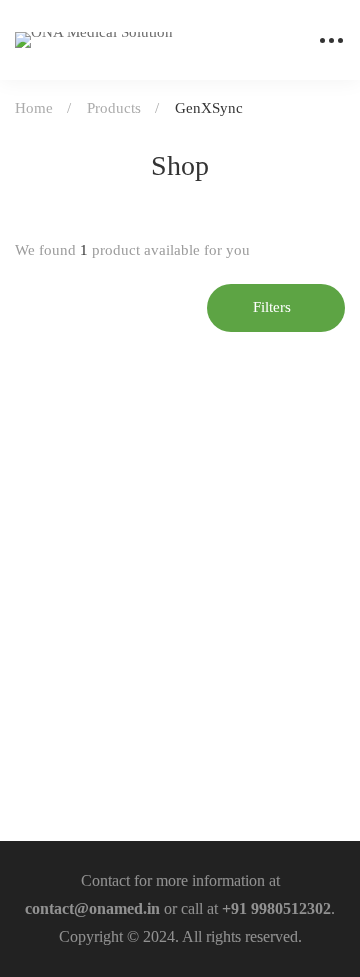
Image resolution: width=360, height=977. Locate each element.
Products (114, 108)
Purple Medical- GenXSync (115, 728)
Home (34, 108)
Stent (37, 696)
